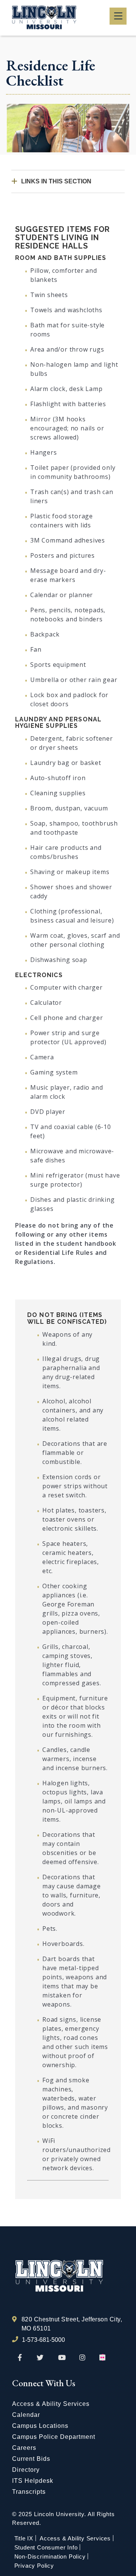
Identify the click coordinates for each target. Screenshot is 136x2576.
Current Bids (31, 2459)
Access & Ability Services (51, 2404)
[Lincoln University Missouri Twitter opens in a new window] (40, 2358)
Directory (26, 2470)
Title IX (24, 2538)
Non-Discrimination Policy (50, 2556)
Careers (24, 2448)
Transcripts (29, 2492)
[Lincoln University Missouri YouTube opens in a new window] (62, 2358)
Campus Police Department (54, 2437)
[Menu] (118, 16)
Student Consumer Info (46, 2547)
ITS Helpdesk (33, 2481)
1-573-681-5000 (43, 2340)
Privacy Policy (34, 2566)
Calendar (26, 2415)
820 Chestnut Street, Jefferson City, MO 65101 (72, 2324)
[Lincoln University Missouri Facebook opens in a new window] (20, 2358)
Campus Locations (40, 2426)
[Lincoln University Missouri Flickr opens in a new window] (103, 2358)
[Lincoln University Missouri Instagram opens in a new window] (83, 2358)
